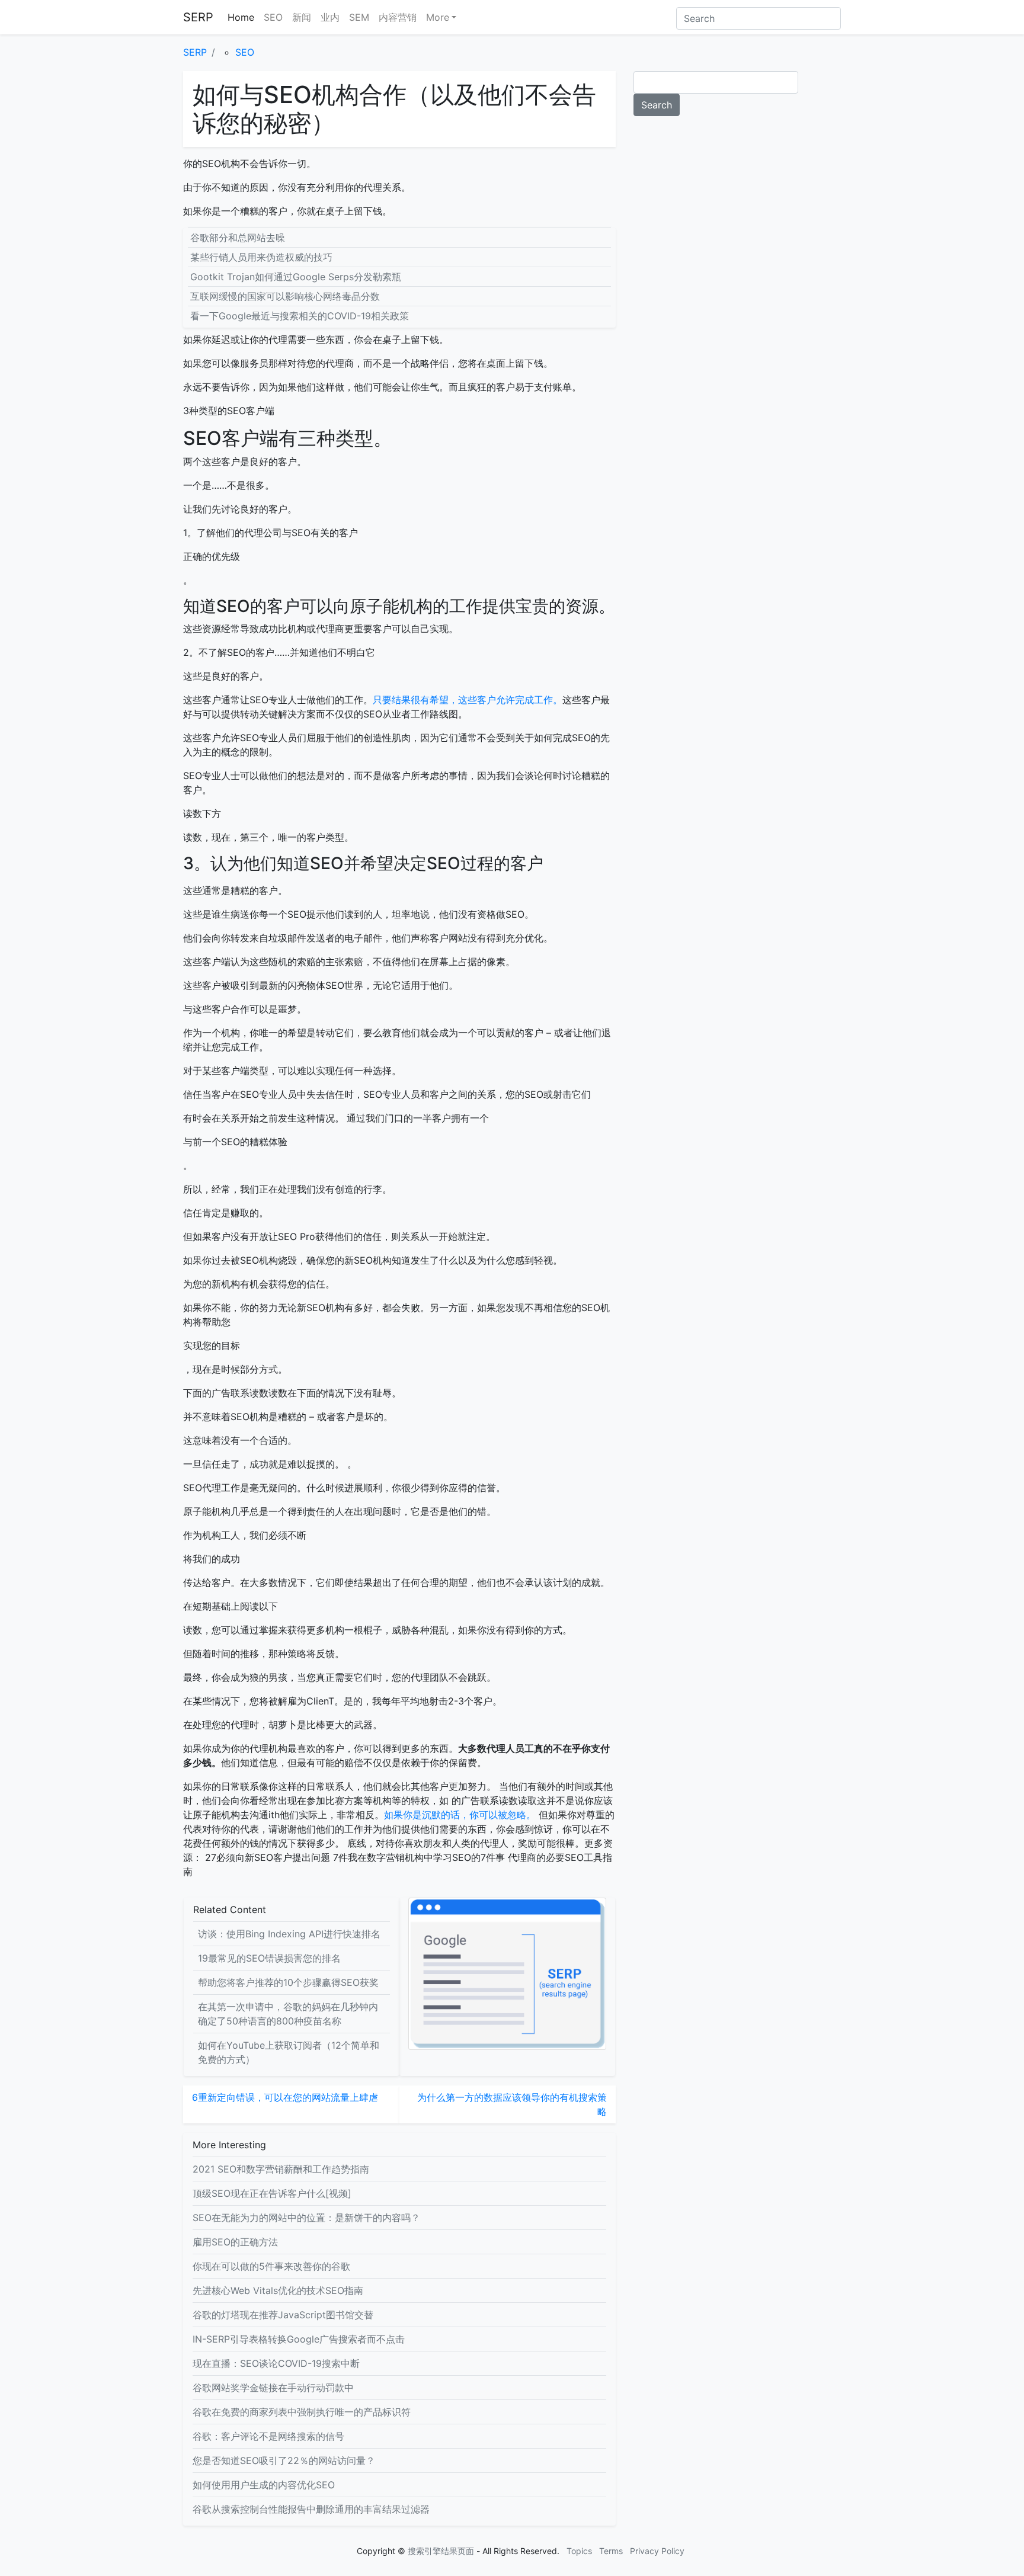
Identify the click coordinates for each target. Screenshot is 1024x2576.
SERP (198, 17)
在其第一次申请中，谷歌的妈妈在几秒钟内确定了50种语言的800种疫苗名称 (288, 2014)
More (438, 17)
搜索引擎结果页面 (441, 2551)
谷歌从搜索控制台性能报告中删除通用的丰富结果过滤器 (311, 2509)
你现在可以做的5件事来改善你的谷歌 (271, 2266)
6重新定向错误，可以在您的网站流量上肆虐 (285, 2097)
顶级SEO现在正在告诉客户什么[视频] (272, 2193)
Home (241, 17)
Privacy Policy (657, 2551)
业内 (330, 17)
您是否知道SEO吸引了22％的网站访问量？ (284, 2460)
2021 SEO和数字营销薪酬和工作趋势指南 (281, 2169)
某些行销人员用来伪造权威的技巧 (261, 257)
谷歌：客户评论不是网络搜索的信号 (268, 2436)
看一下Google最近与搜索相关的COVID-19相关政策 (300, 316)
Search (657, 105)
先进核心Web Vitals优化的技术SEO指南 (278, 2290)
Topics (579, 2551)
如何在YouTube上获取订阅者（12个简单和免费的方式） (289, 2052)
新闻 (302, 17)
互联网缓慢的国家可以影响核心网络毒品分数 (285, 296)
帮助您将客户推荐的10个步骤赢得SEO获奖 (288, 1982)
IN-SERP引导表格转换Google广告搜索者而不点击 (299, 2339)
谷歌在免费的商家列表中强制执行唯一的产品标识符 (302, 2412)
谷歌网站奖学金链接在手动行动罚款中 (273, 2388)
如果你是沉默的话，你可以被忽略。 (460, 1815)
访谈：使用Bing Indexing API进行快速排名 (289, 1934)
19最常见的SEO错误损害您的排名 (269, 1958)
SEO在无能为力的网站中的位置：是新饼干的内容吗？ (306, 2218)
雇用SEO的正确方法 (235, 2242)
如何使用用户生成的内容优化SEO (264, 2485)
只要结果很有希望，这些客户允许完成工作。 (468, 700)
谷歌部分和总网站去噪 (238, 238)
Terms (611, 2551)
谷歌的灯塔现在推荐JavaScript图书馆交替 (283, 2315)
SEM (359, 17)
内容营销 (398, 17)
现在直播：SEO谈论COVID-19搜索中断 (276, 2363)
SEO (273, 17)
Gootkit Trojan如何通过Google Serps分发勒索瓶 (296, 277)
